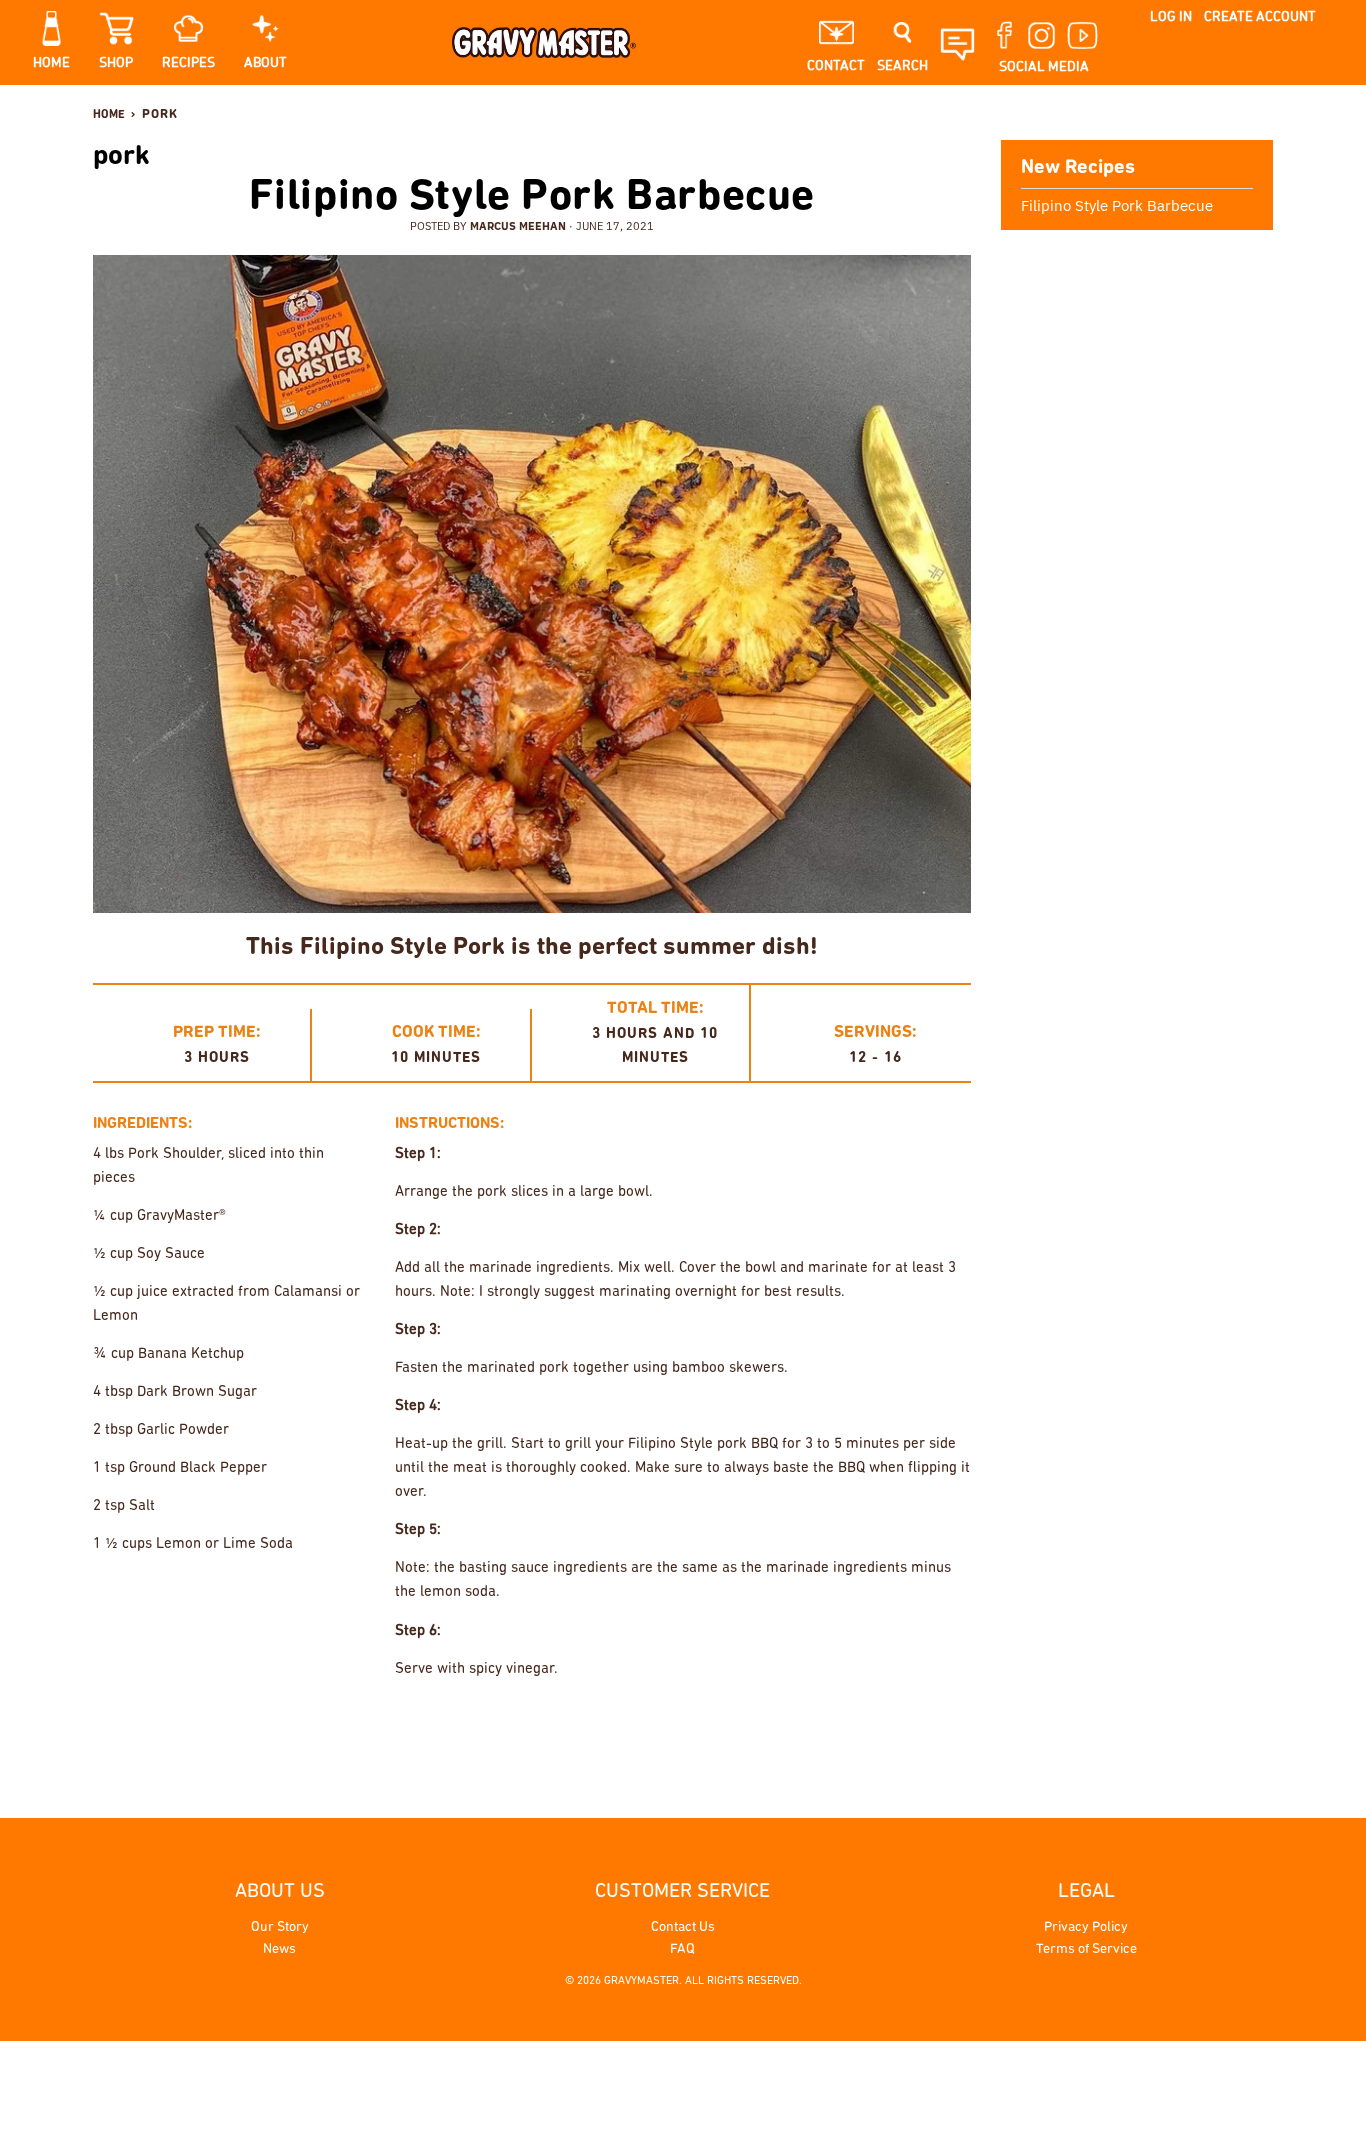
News (279, 1949)
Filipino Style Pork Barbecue (532, 198)
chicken (629, 1732)
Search (902, 66)
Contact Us (683, 1927)
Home (109, 115)
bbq (571, 1732)
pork (820, 1732)
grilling (756, 1732)
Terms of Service (1086, 1949)
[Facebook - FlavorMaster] (1204, 114)
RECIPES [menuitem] (188, 63)
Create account (1260, 17)
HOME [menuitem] (51, 63)
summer (939, 1732)
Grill (692, 1732)
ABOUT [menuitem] (265, 63)
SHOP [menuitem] (116, 63)
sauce (875, 1732)
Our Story (280, 1927)
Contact (836, 66)
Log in (1171, 17)
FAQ (682, 1949)
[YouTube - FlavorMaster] (1264, 114)
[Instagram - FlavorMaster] (1234, 114)
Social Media (1044, 67)
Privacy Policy (1086, 1927)
